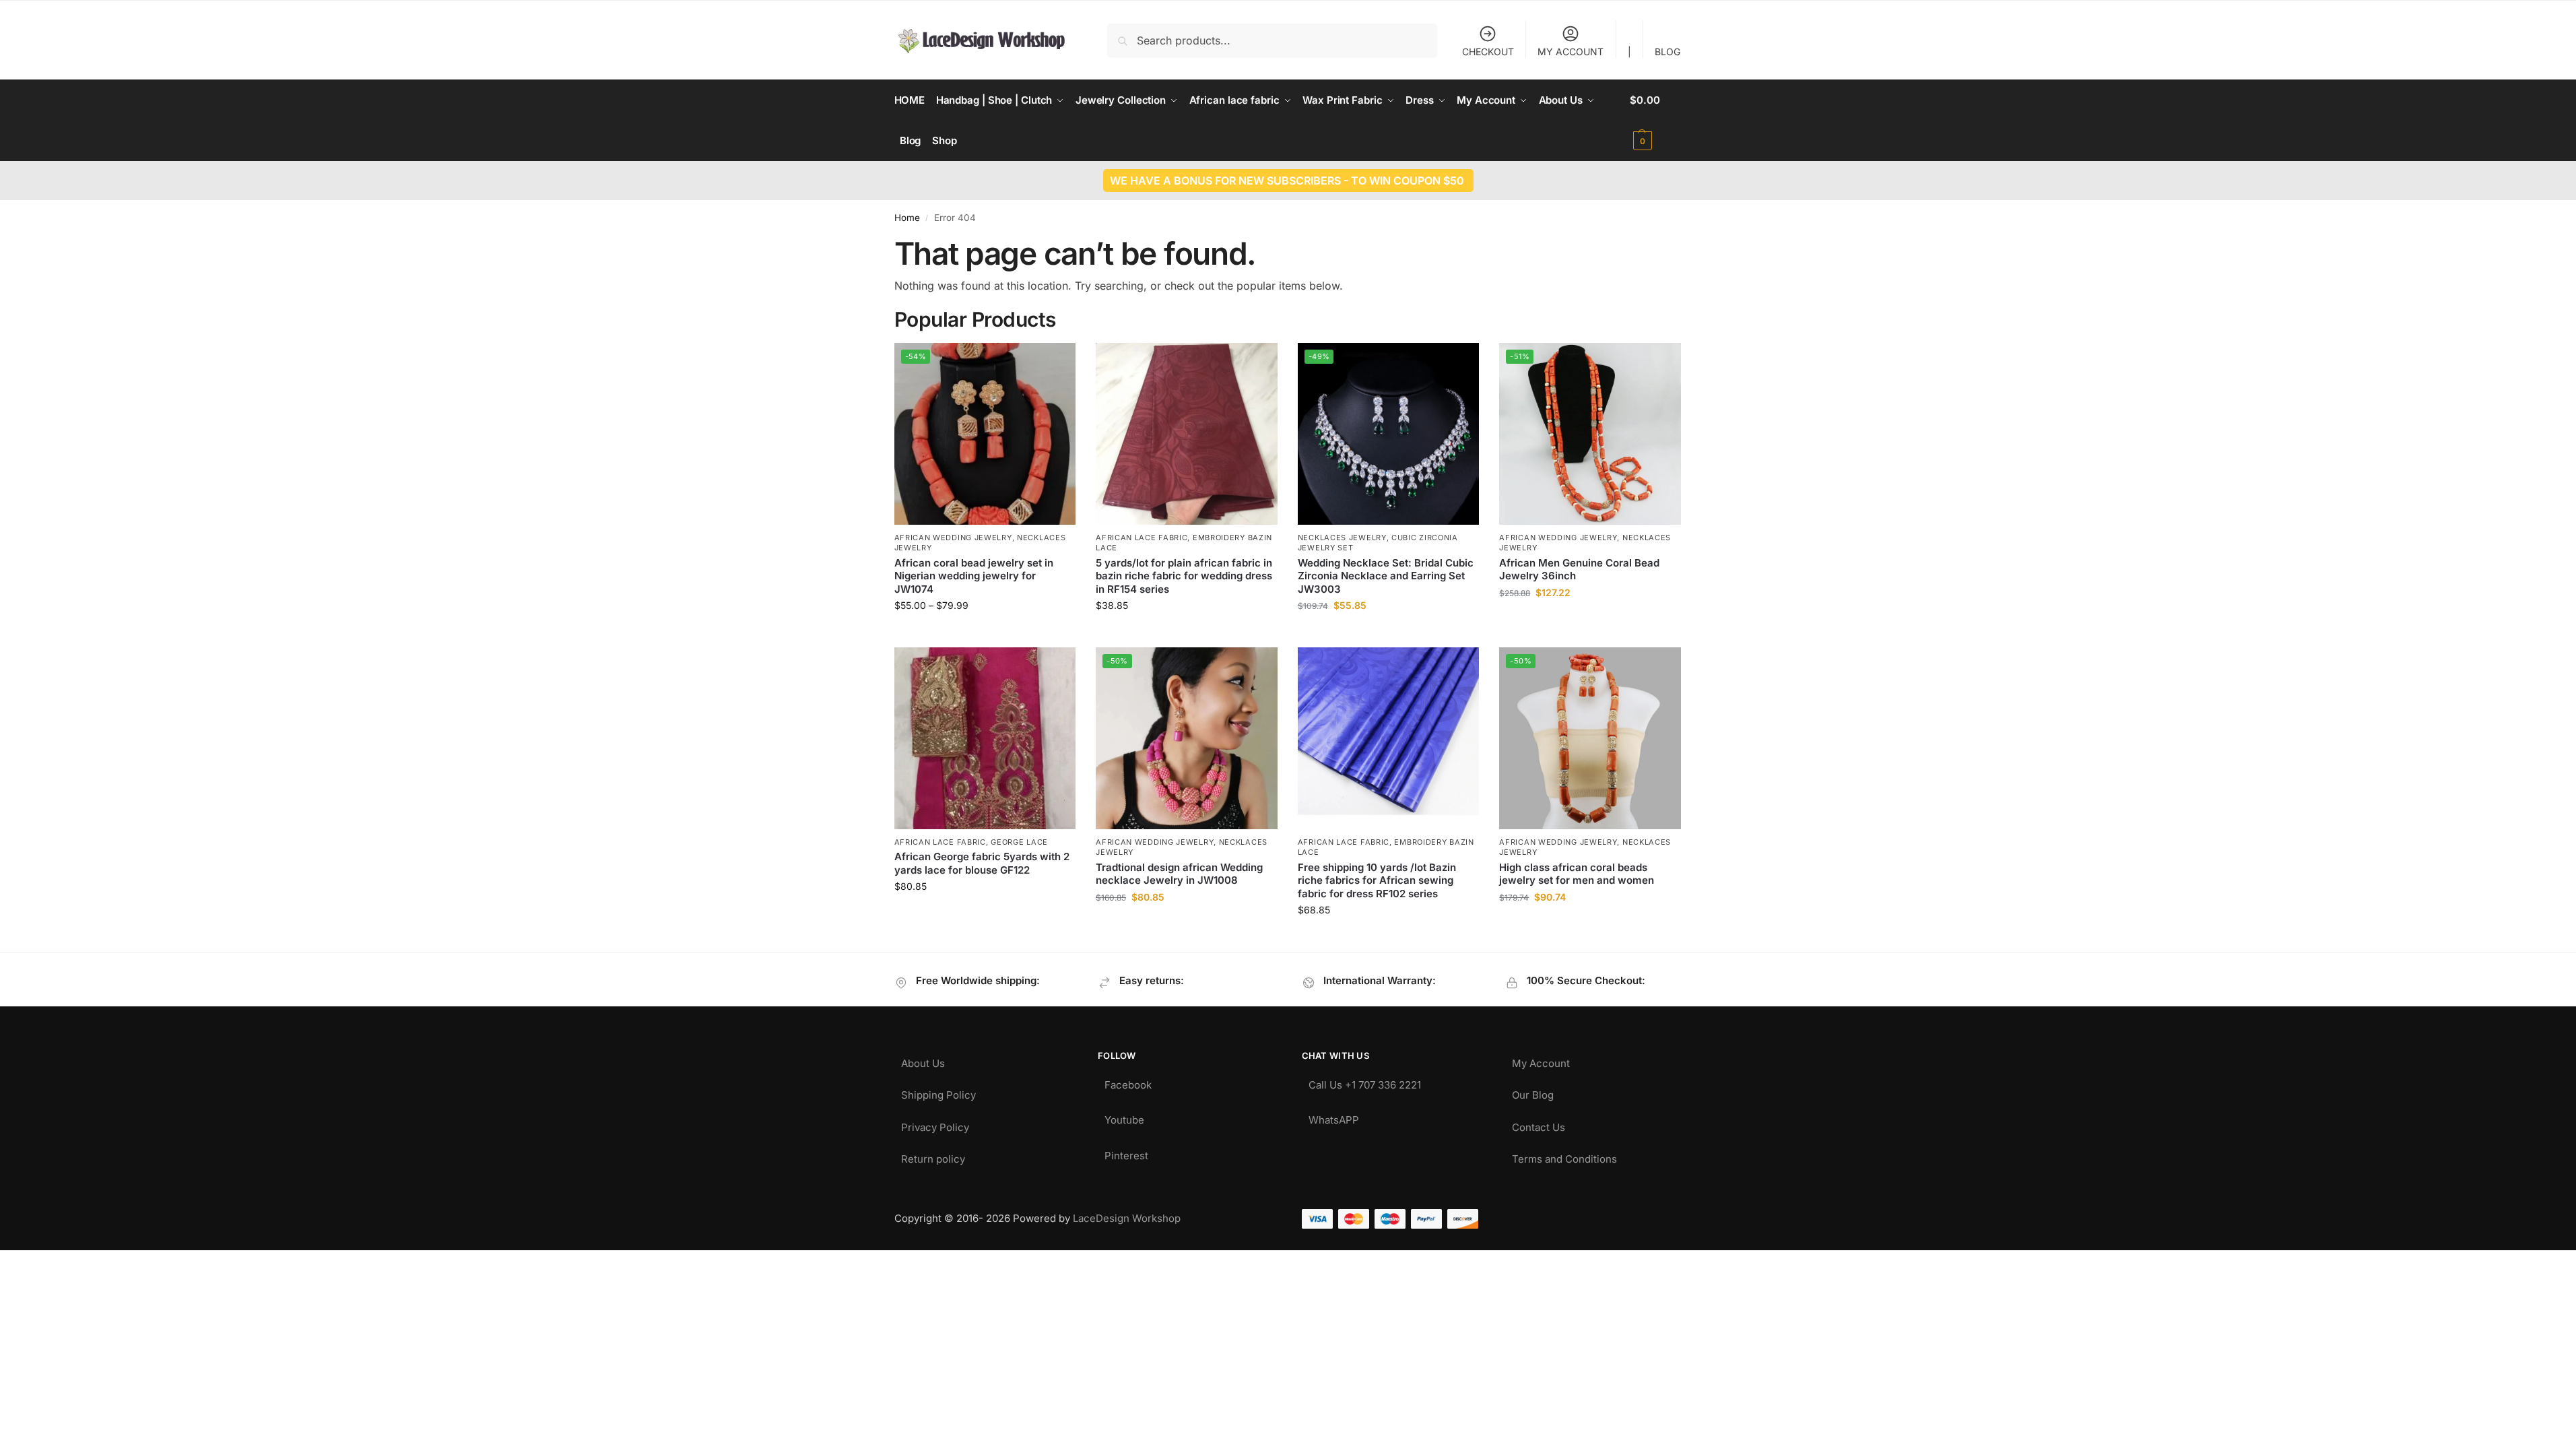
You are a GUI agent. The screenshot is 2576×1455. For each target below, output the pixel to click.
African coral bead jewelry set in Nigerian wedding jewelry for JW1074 (974, 576)
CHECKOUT (1488, 52)
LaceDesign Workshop (1127, 1218)
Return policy (933, 1156)
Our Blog (1533, 1092)
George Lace (1019, 842)
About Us (923, 1060)
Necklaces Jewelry (1342, 538)
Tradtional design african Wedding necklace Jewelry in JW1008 (1179, 874)
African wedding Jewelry (953, 538)
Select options (985, 634)
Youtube (1124, 1117)
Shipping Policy (938, 1092)
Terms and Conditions (1564, 1156)
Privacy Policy (935, 1124)
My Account (1541, 1060)
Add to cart (1590, 621)
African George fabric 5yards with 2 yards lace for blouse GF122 (982, 863)
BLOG (1667, 52)
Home (907, 218)
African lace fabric (1142, 538)
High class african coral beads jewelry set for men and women (1577, 874)
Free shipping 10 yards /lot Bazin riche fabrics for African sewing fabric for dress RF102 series (1377, 880)
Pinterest (1126, 1152)
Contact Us (1539, 1124)
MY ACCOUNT (1571, 52)
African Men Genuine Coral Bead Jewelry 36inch (1579, 570)
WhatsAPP (1334, 1117)
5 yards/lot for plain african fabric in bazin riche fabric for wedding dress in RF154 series (1184, 576)
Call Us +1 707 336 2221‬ (1365, 1081)
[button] (1656, 121)
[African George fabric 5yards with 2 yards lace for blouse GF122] (985, 738)
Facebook (1128, 1081)
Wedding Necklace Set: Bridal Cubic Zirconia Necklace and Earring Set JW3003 (1386, 576)
